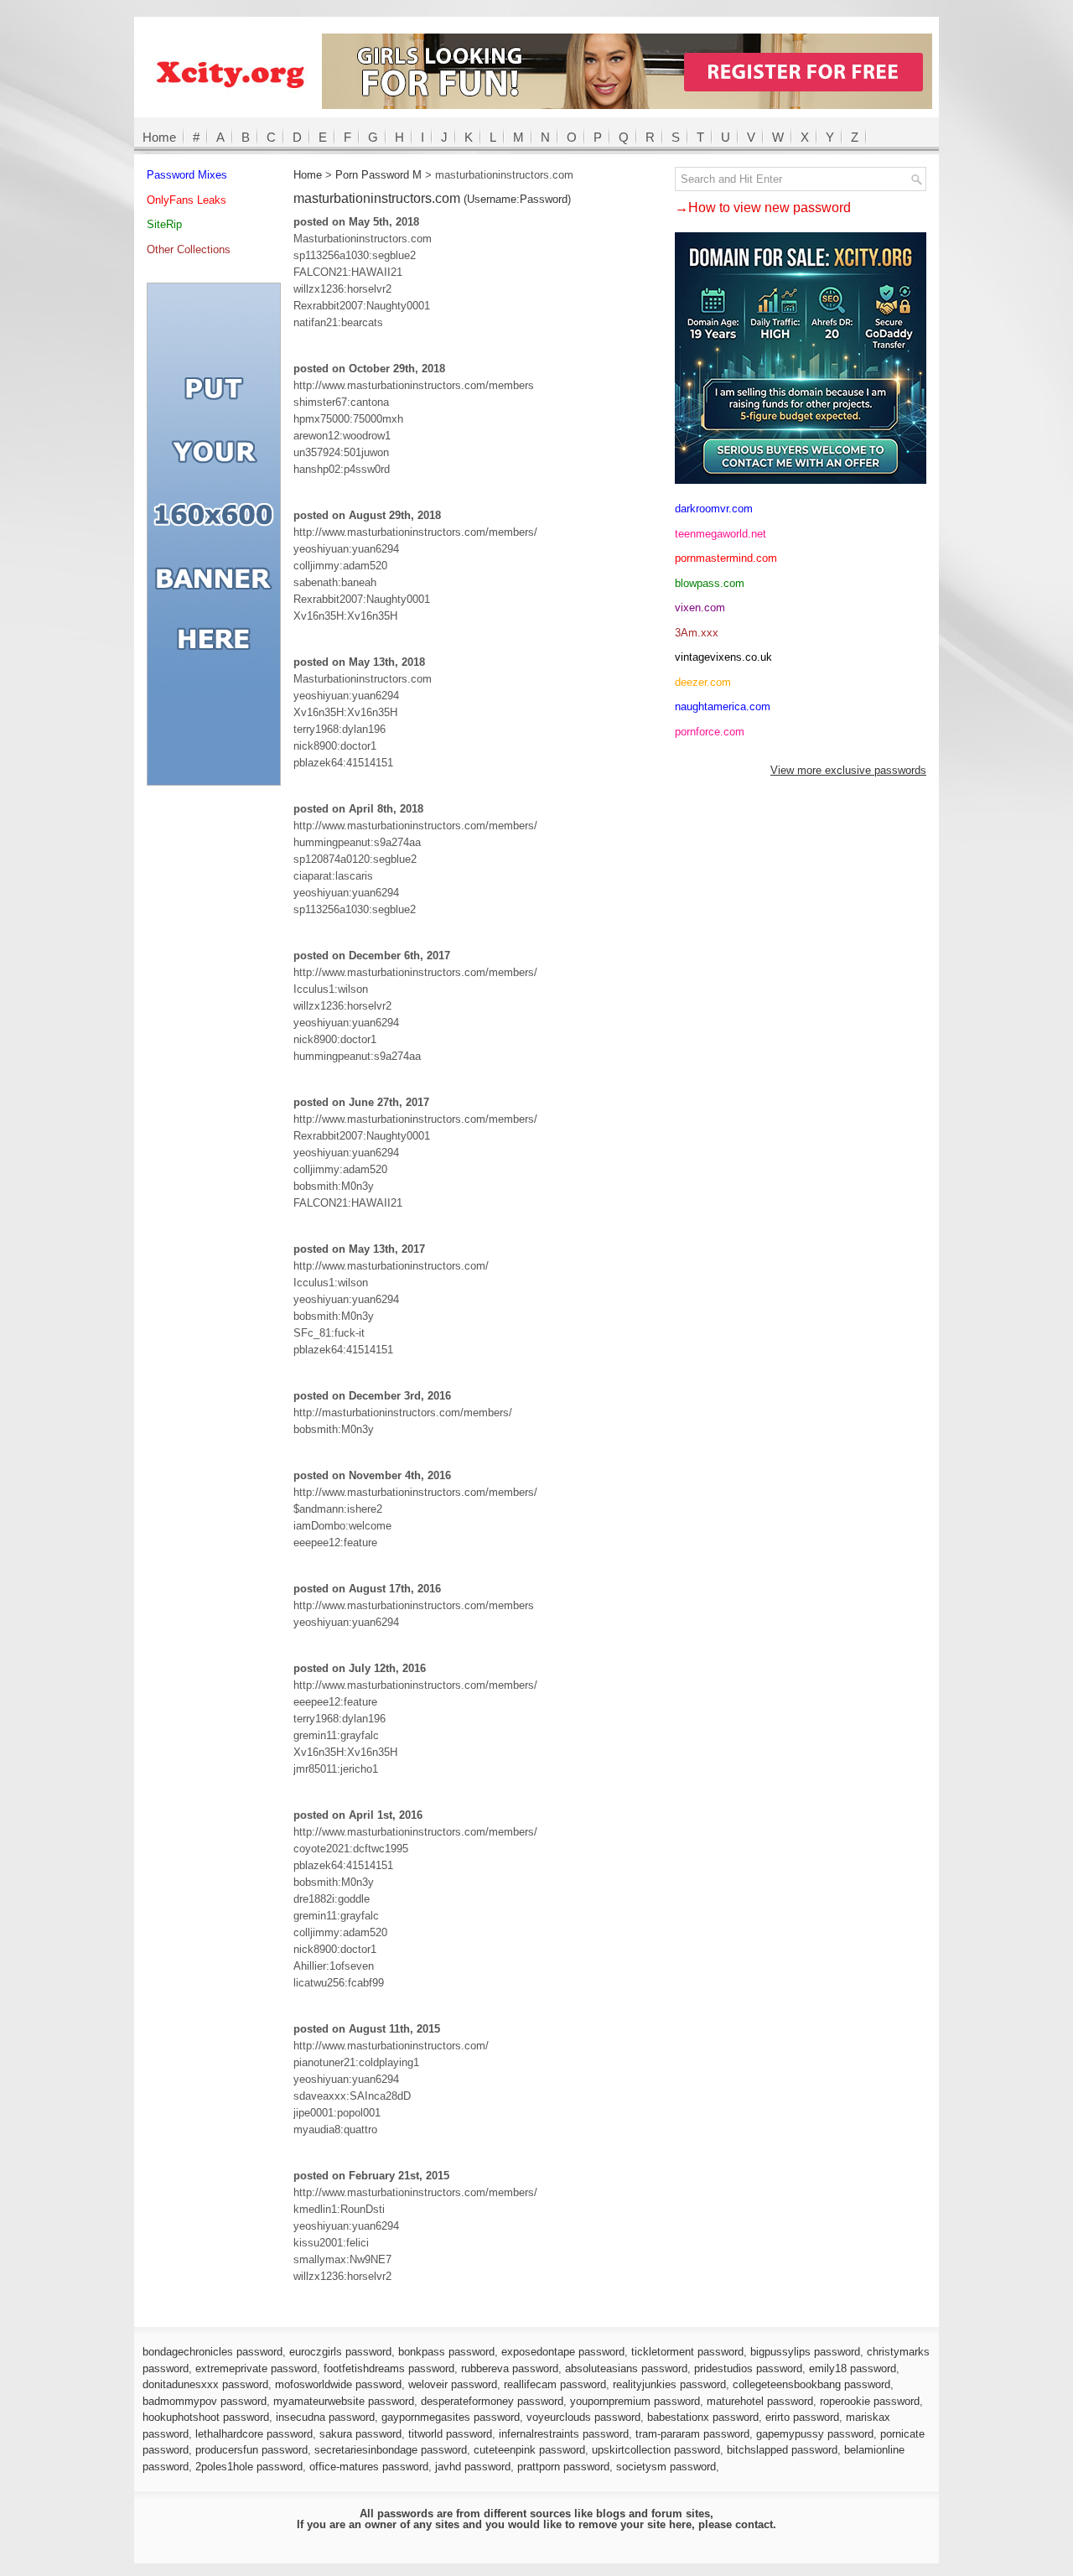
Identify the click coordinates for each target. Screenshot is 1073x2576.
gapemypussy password (815, 2434)
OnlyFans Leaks (187, 200)
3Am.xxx (697, 633)
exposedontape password (563, 2352)
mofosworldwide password (338, 2384)
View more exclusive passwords (848, 770)
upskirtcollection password (656, 2450)
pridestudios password (748, 2368)
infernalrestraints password (564, 2434)
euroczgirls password (340, 2352)
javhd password (473, 2467)
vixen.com (700, 608)
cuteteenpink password (529, 2450)
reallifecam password (555, 2384)
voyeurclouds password (583, 2417)
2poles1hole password (249, 2467)
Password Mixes (187, 175)
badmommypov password (205, 2401)
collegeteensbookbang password (811, 2384)
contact (754, 2524)
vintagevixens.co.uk (723, 657)
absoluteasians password (626, 2368)
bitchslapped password (782, 2450)
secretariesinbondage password (391, 2450)
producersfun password (251, 2450)
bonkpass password (446, 2352)
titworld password (450, 2434)
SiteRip (164, 224)
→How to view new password (763, 208)
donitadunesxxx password (205, 2384)
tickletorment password (687, 2352)
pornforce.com (710, 732)
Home (159, 137)
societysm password (666, 2467)
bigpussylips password (805, 2352)
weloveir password (453, 2384)
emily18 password (853, 2368)
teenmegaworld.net (721, 534)
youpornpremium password (635, 2401)
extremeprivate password (256, 2368)
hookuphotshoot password (206, 2417)
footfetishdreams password (389, 2368)
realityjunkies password (669, 2384)
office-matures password (369, 2467)
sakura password (360, 2434)
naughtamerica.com (723, 706)
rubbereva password (510, 2368)
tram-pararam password (692, 2434)
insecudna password (325, 2417)
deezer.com (703, 682)
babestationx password (703, 2417)
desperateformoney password (492, 2401)
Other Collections (189, 249)
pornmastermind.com (726, 558)
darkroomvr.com (714, 509)
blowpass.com (710, 583)
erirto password (802, 2417)
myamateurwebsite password (344, 2401)
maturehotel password (760, 2401)
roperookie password (870, 2401)
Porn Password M (378, 175)
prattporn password (563, 2467)
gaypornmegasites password (451, 2417)
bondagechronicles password (213, 2352)
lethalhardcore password (254, 2434)
